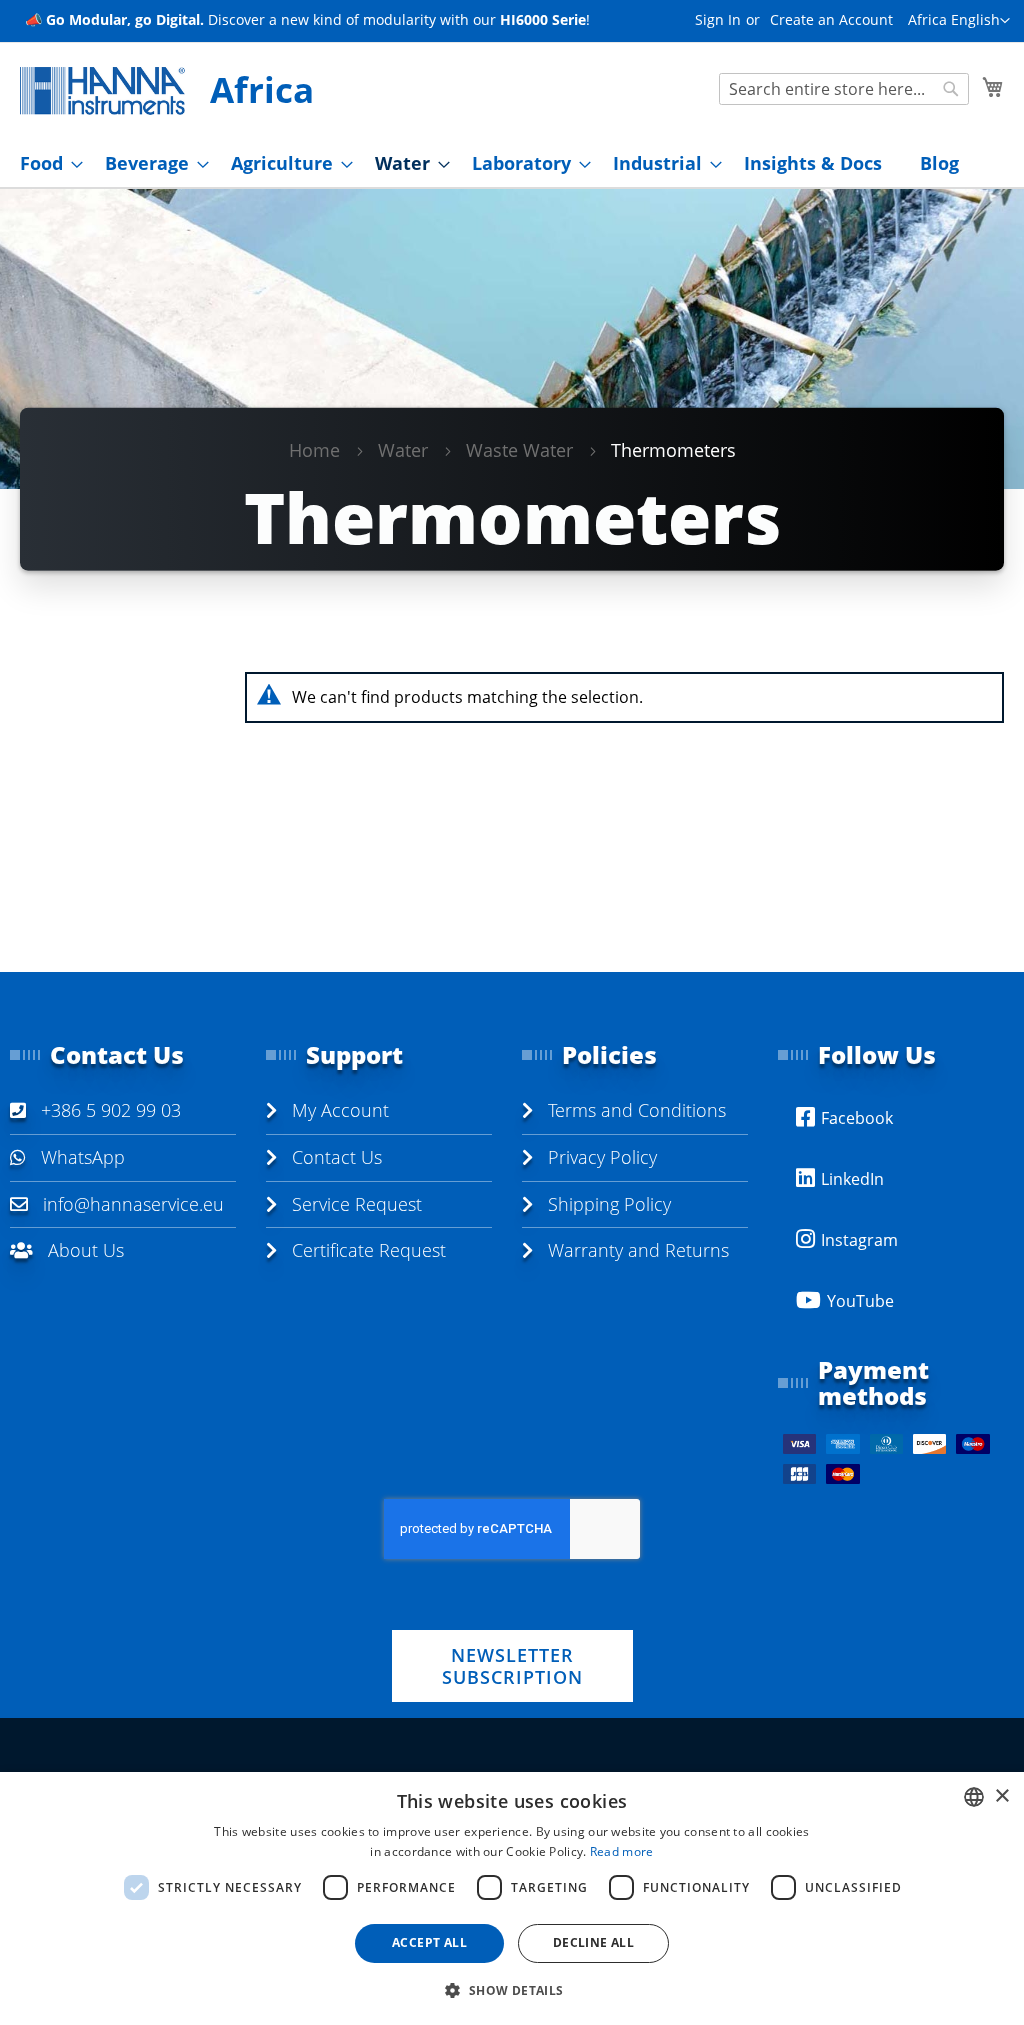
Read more (622, 1851)
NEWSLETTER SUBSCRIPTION (512, 1666)
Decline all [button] (593, 1942)
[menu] (512, 163)
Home (314, 450)
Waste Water (519, 450)
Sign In (718, 19)
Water (403, 450)
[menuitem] (45, 163)
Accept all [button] (429, 1942)
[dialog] (512, 1898)
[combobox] (844, 89)
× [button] (1001, 1796)
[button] (959, 21)
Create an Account (831, 19)
